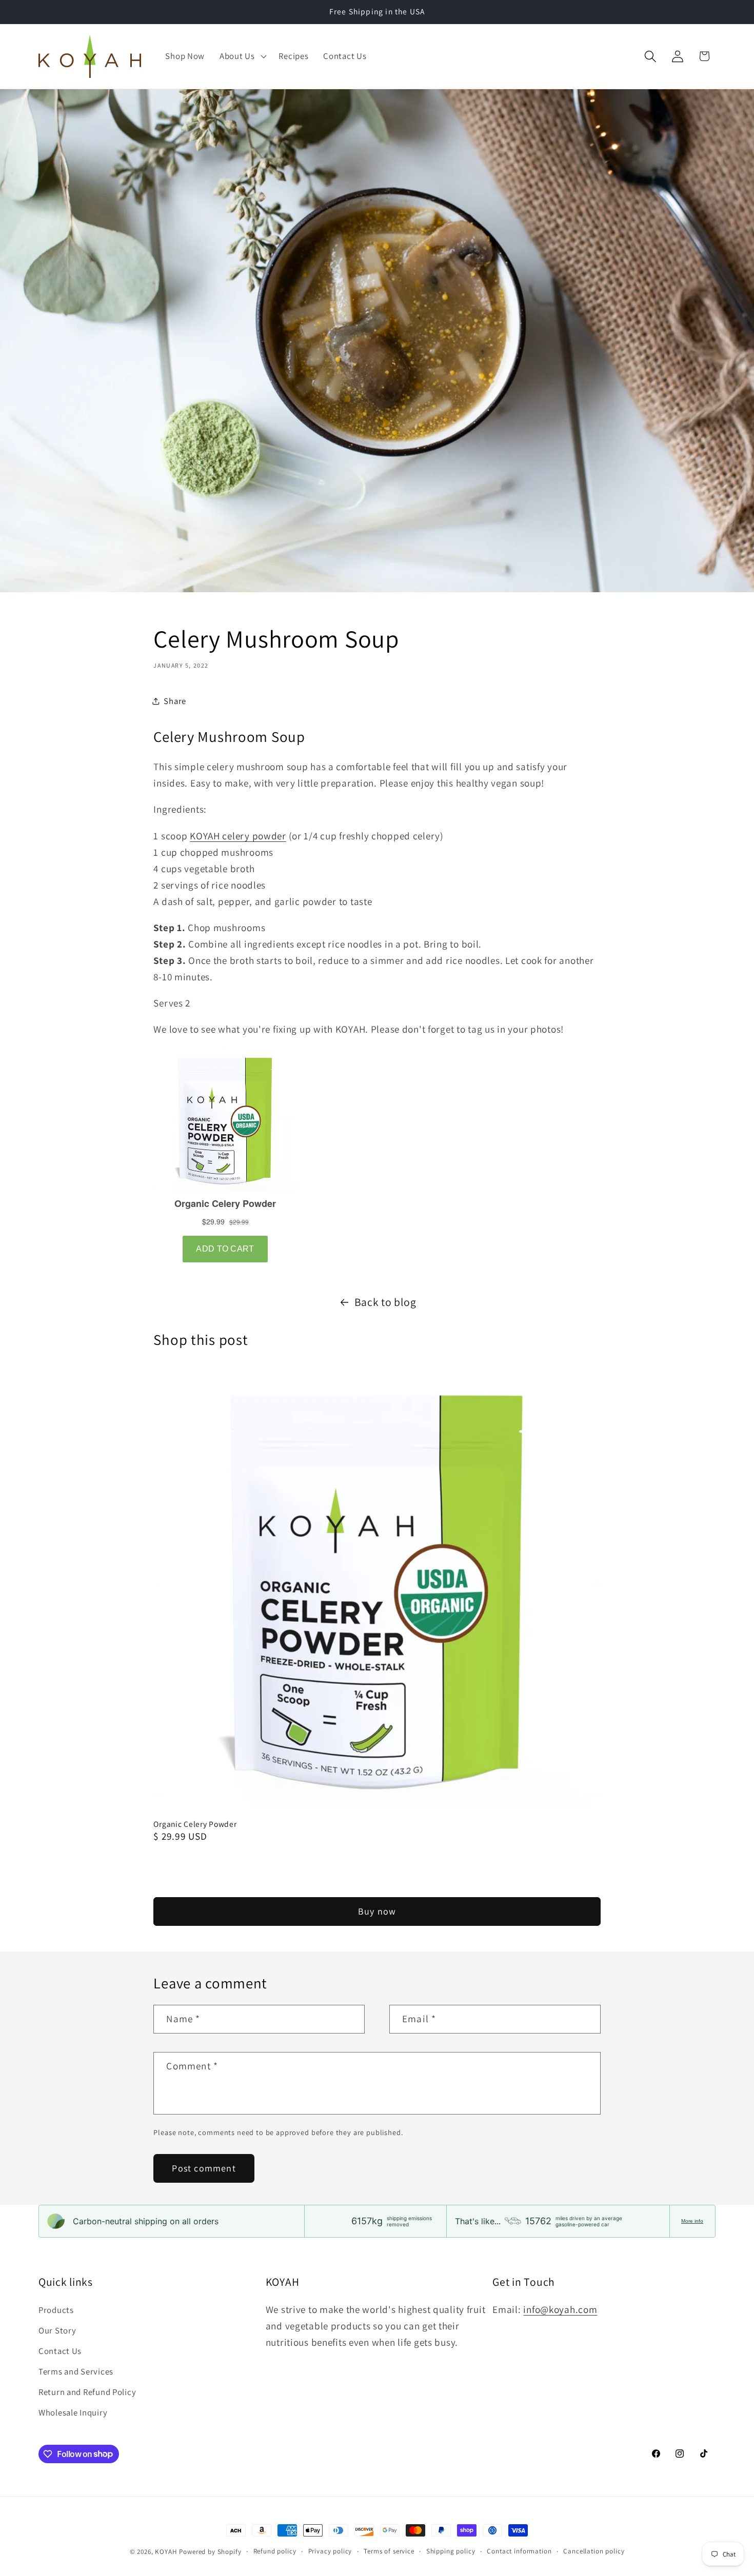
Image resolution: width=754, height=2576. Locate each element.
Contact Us (60, 2351)
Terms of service (389, 2551)
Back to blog (385, 1302)
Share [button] (175, 701)
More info (692, 2221)
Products (56, 2310)
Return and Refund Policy (87, 2392)
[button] (242, 56)
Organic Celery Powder (195, 1824)
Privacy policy (330, 2551)
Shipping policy (451, 2551)
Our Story (57, 2330)
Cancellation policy (594, 2551)
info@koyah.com (560, 2309)
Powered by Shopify (210, 2552)
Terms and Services (76, 2371)
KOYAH (166, 2552)
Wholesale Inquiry (73, 2412)
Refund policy (275, 2551)
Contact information (519, 2551)
